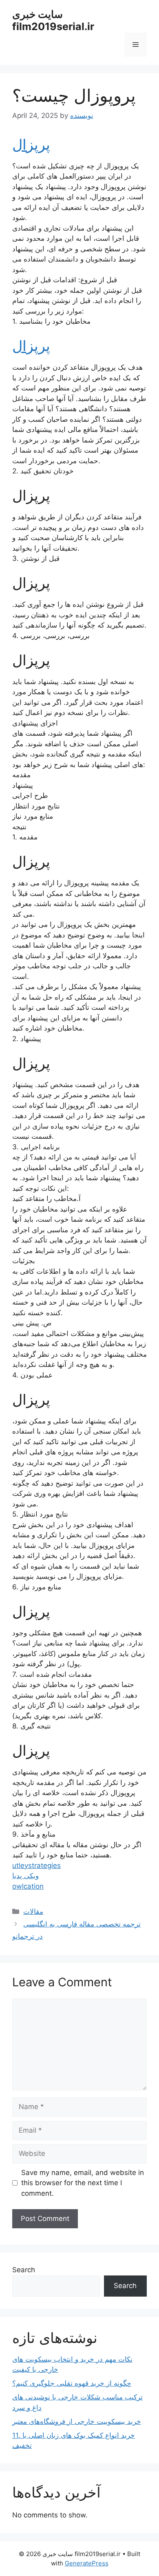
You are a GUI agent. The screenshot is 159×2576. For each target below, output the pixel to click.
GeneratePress (87, 2563)
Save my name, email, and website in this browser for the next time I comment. (83, 2183)
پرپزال (31, 144)
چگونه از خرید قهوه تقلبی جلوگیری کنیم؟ (72, 2383)
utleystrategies (36, 1866)
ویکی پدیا (25, 1876)
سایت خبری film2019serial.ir (53, 20)
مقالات (33, 1911)
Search (24, 2270)
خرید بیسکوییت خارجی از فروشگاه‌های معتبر (77, 2421)
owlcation (28, 1886)
